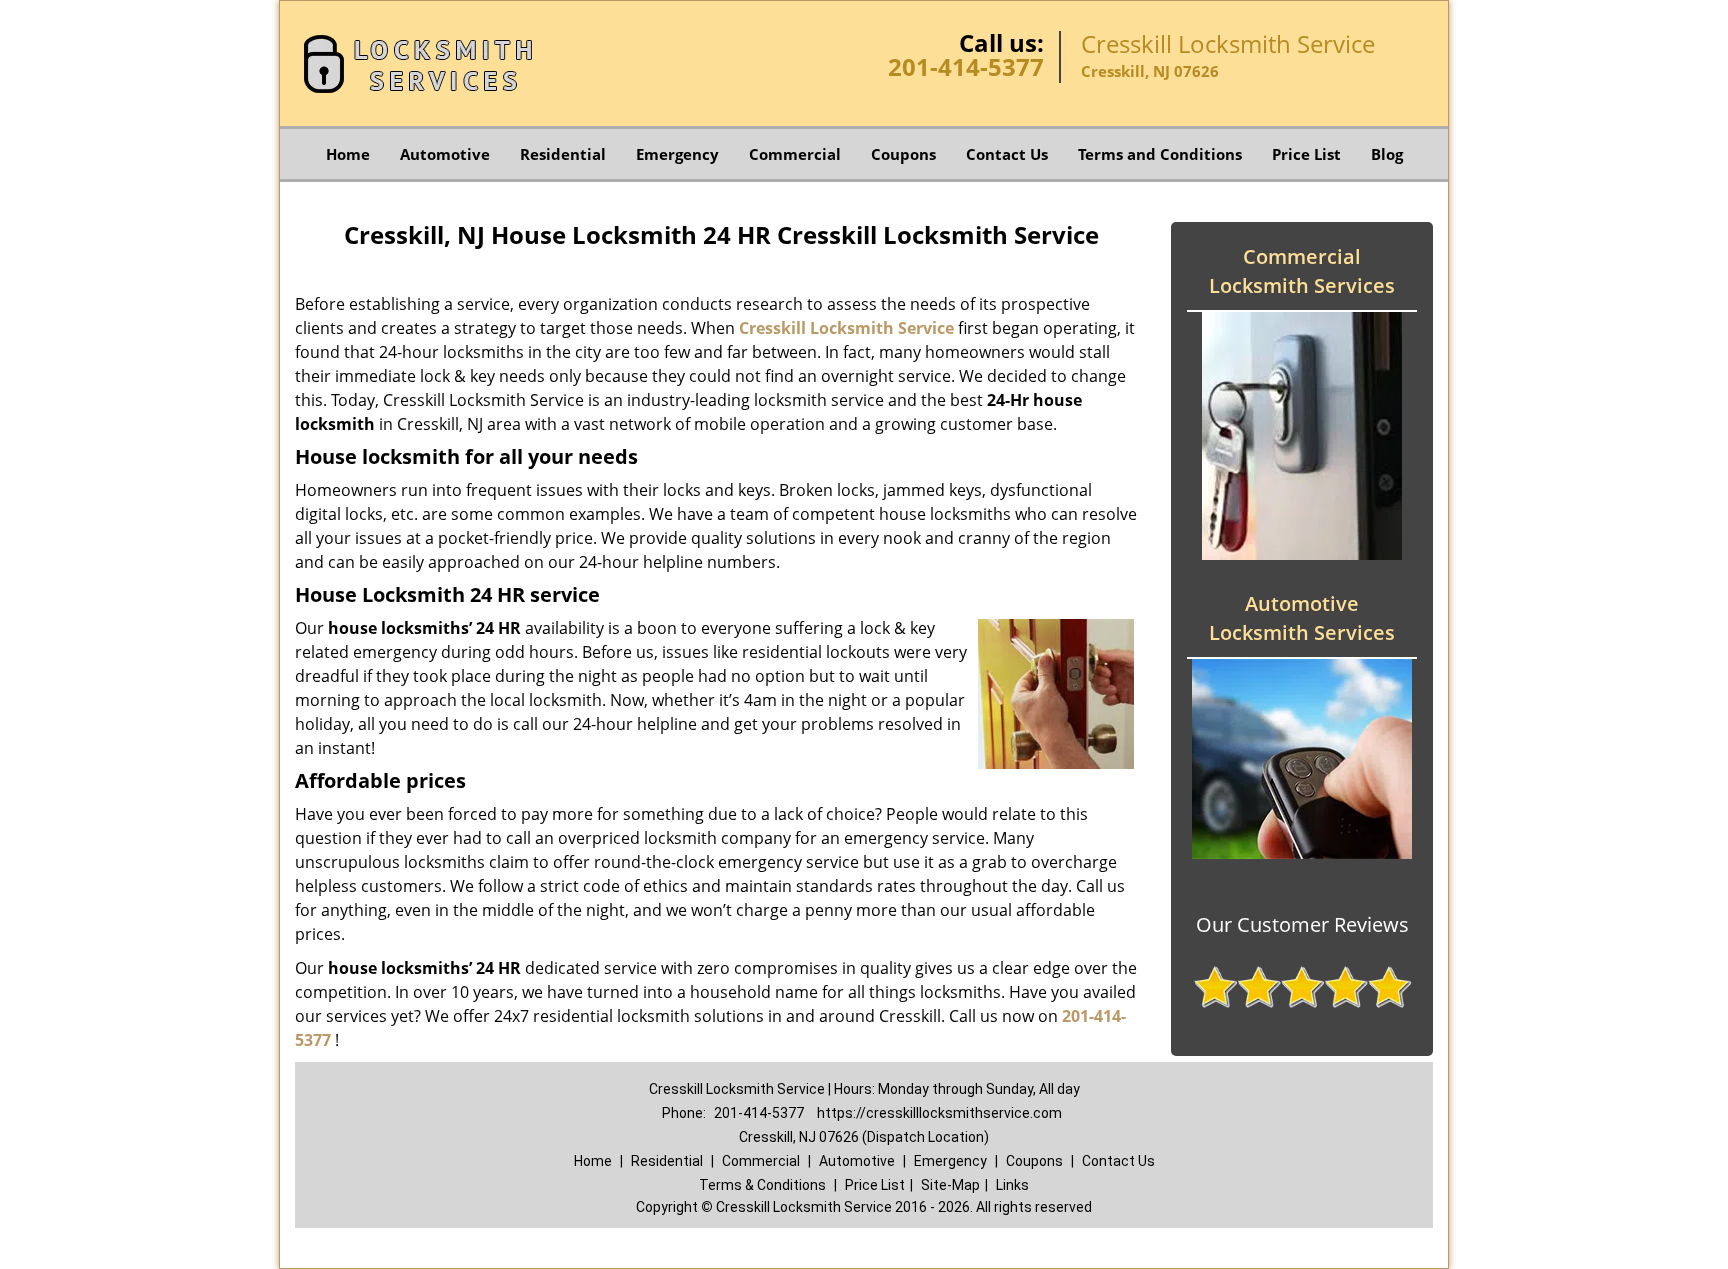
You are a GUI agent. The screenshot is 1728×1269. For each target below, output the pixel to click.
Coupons (903, 154)
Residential (563, 154)
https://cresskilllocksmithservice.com (939, 1113)
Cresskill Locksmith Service (846, 328)
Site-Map (950, 1185)
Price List (1306, 154)
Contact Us (1007, 154)
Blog (1387, 154)
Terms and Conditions (1160, 154)
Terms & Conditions (762, 1185)
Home (348, 154)
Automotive (445, 154)
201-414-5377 (966, 66)
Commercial (795, 154)
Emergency (677, 154)
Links (1012, 1185)
